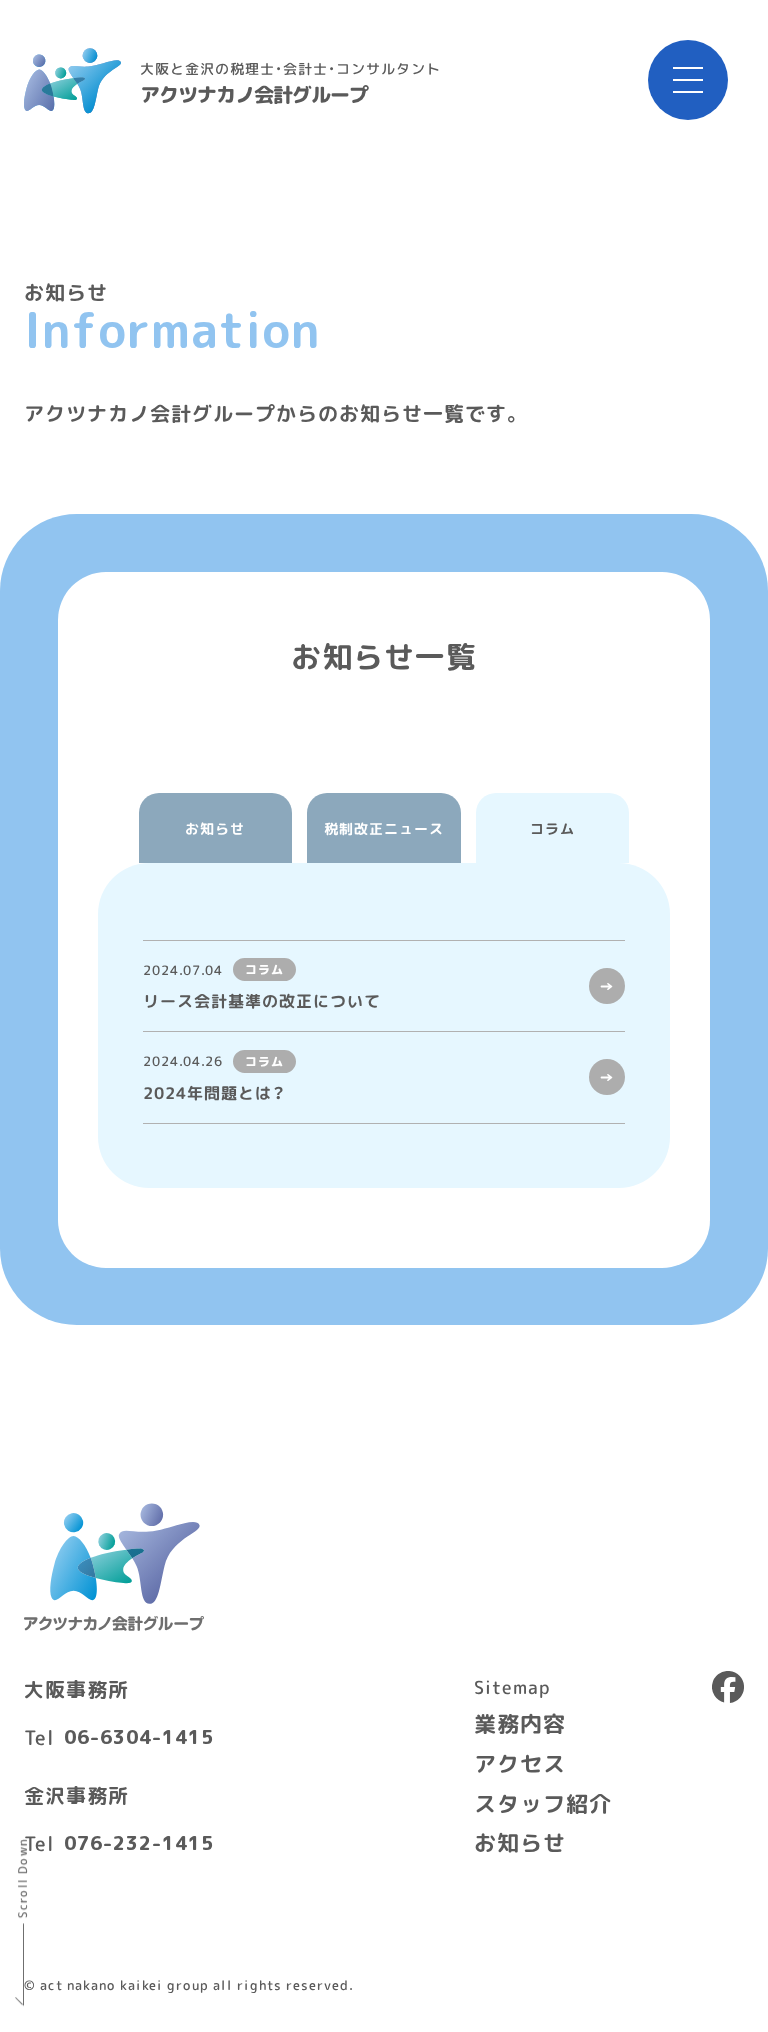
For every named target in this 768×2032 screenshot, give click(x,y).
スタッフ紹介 (543, 1802)
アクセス (520, 1762)
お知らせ (520, 1841)
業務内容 (520, 1722)
